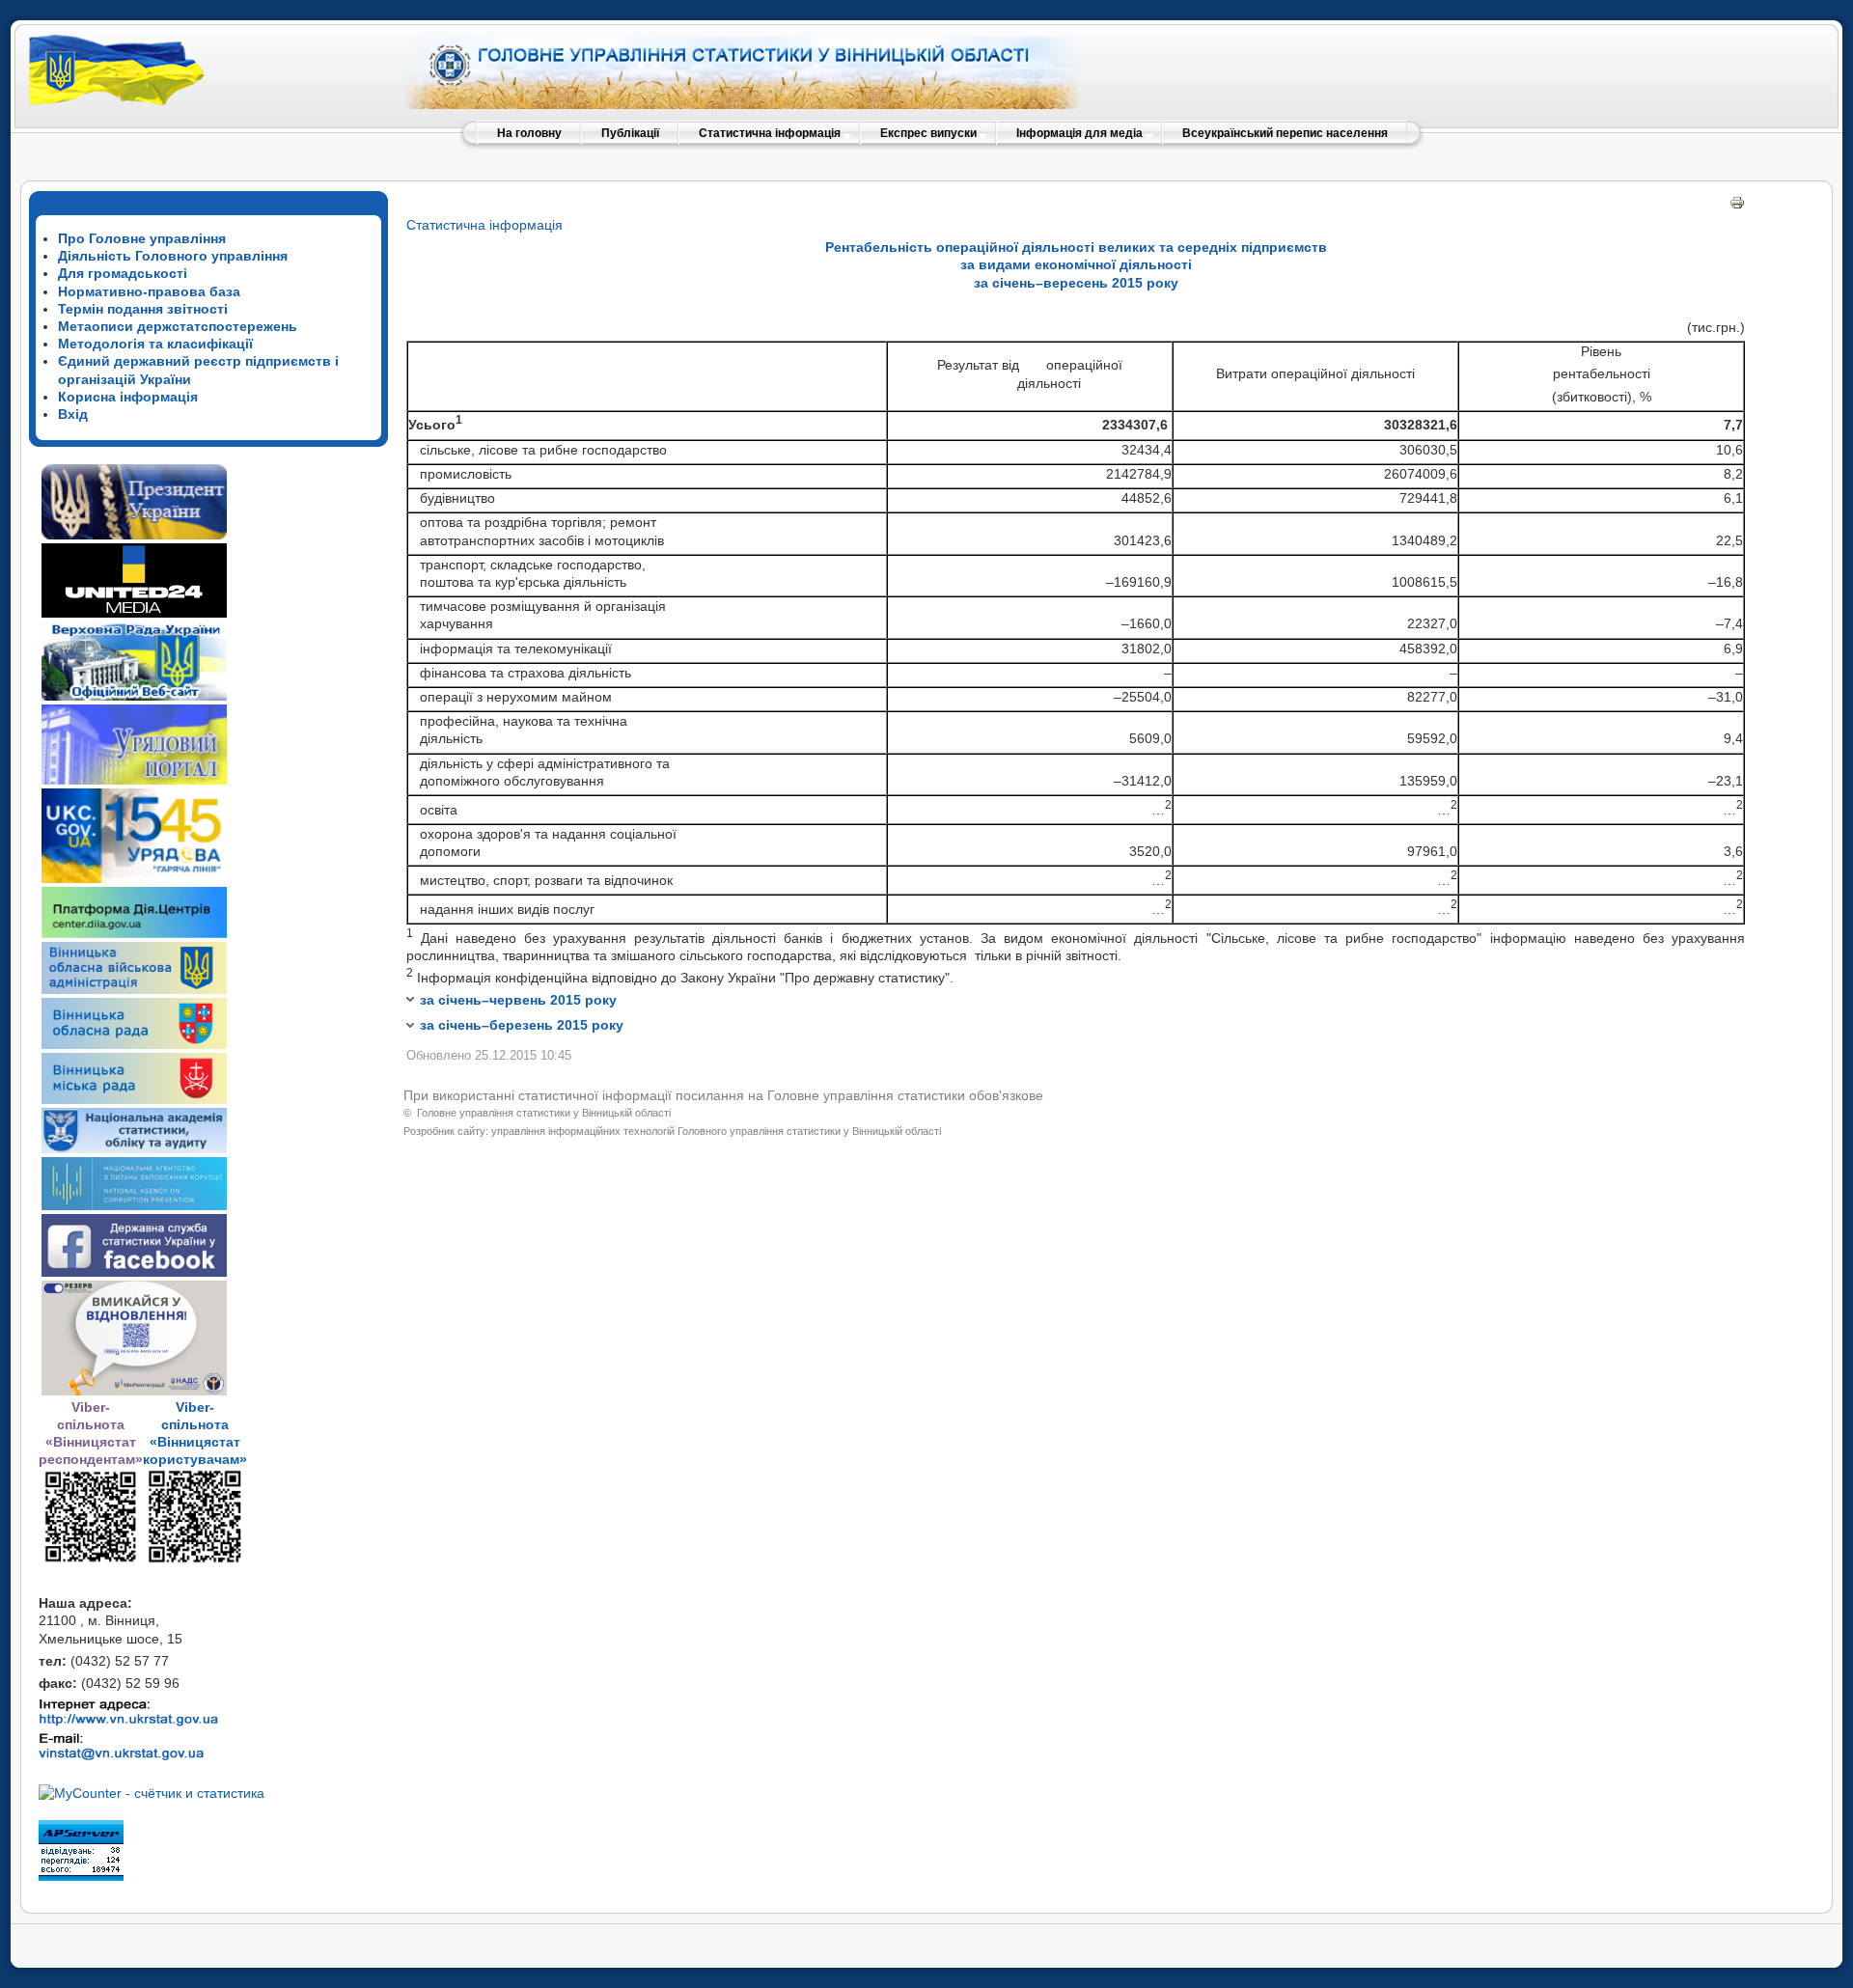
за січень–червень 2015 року (518, 1000)
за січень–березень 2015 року (522, 1025)
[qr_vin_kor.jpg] (91, 1560)
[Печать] (1737, 206)
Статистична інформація (484, 225)
